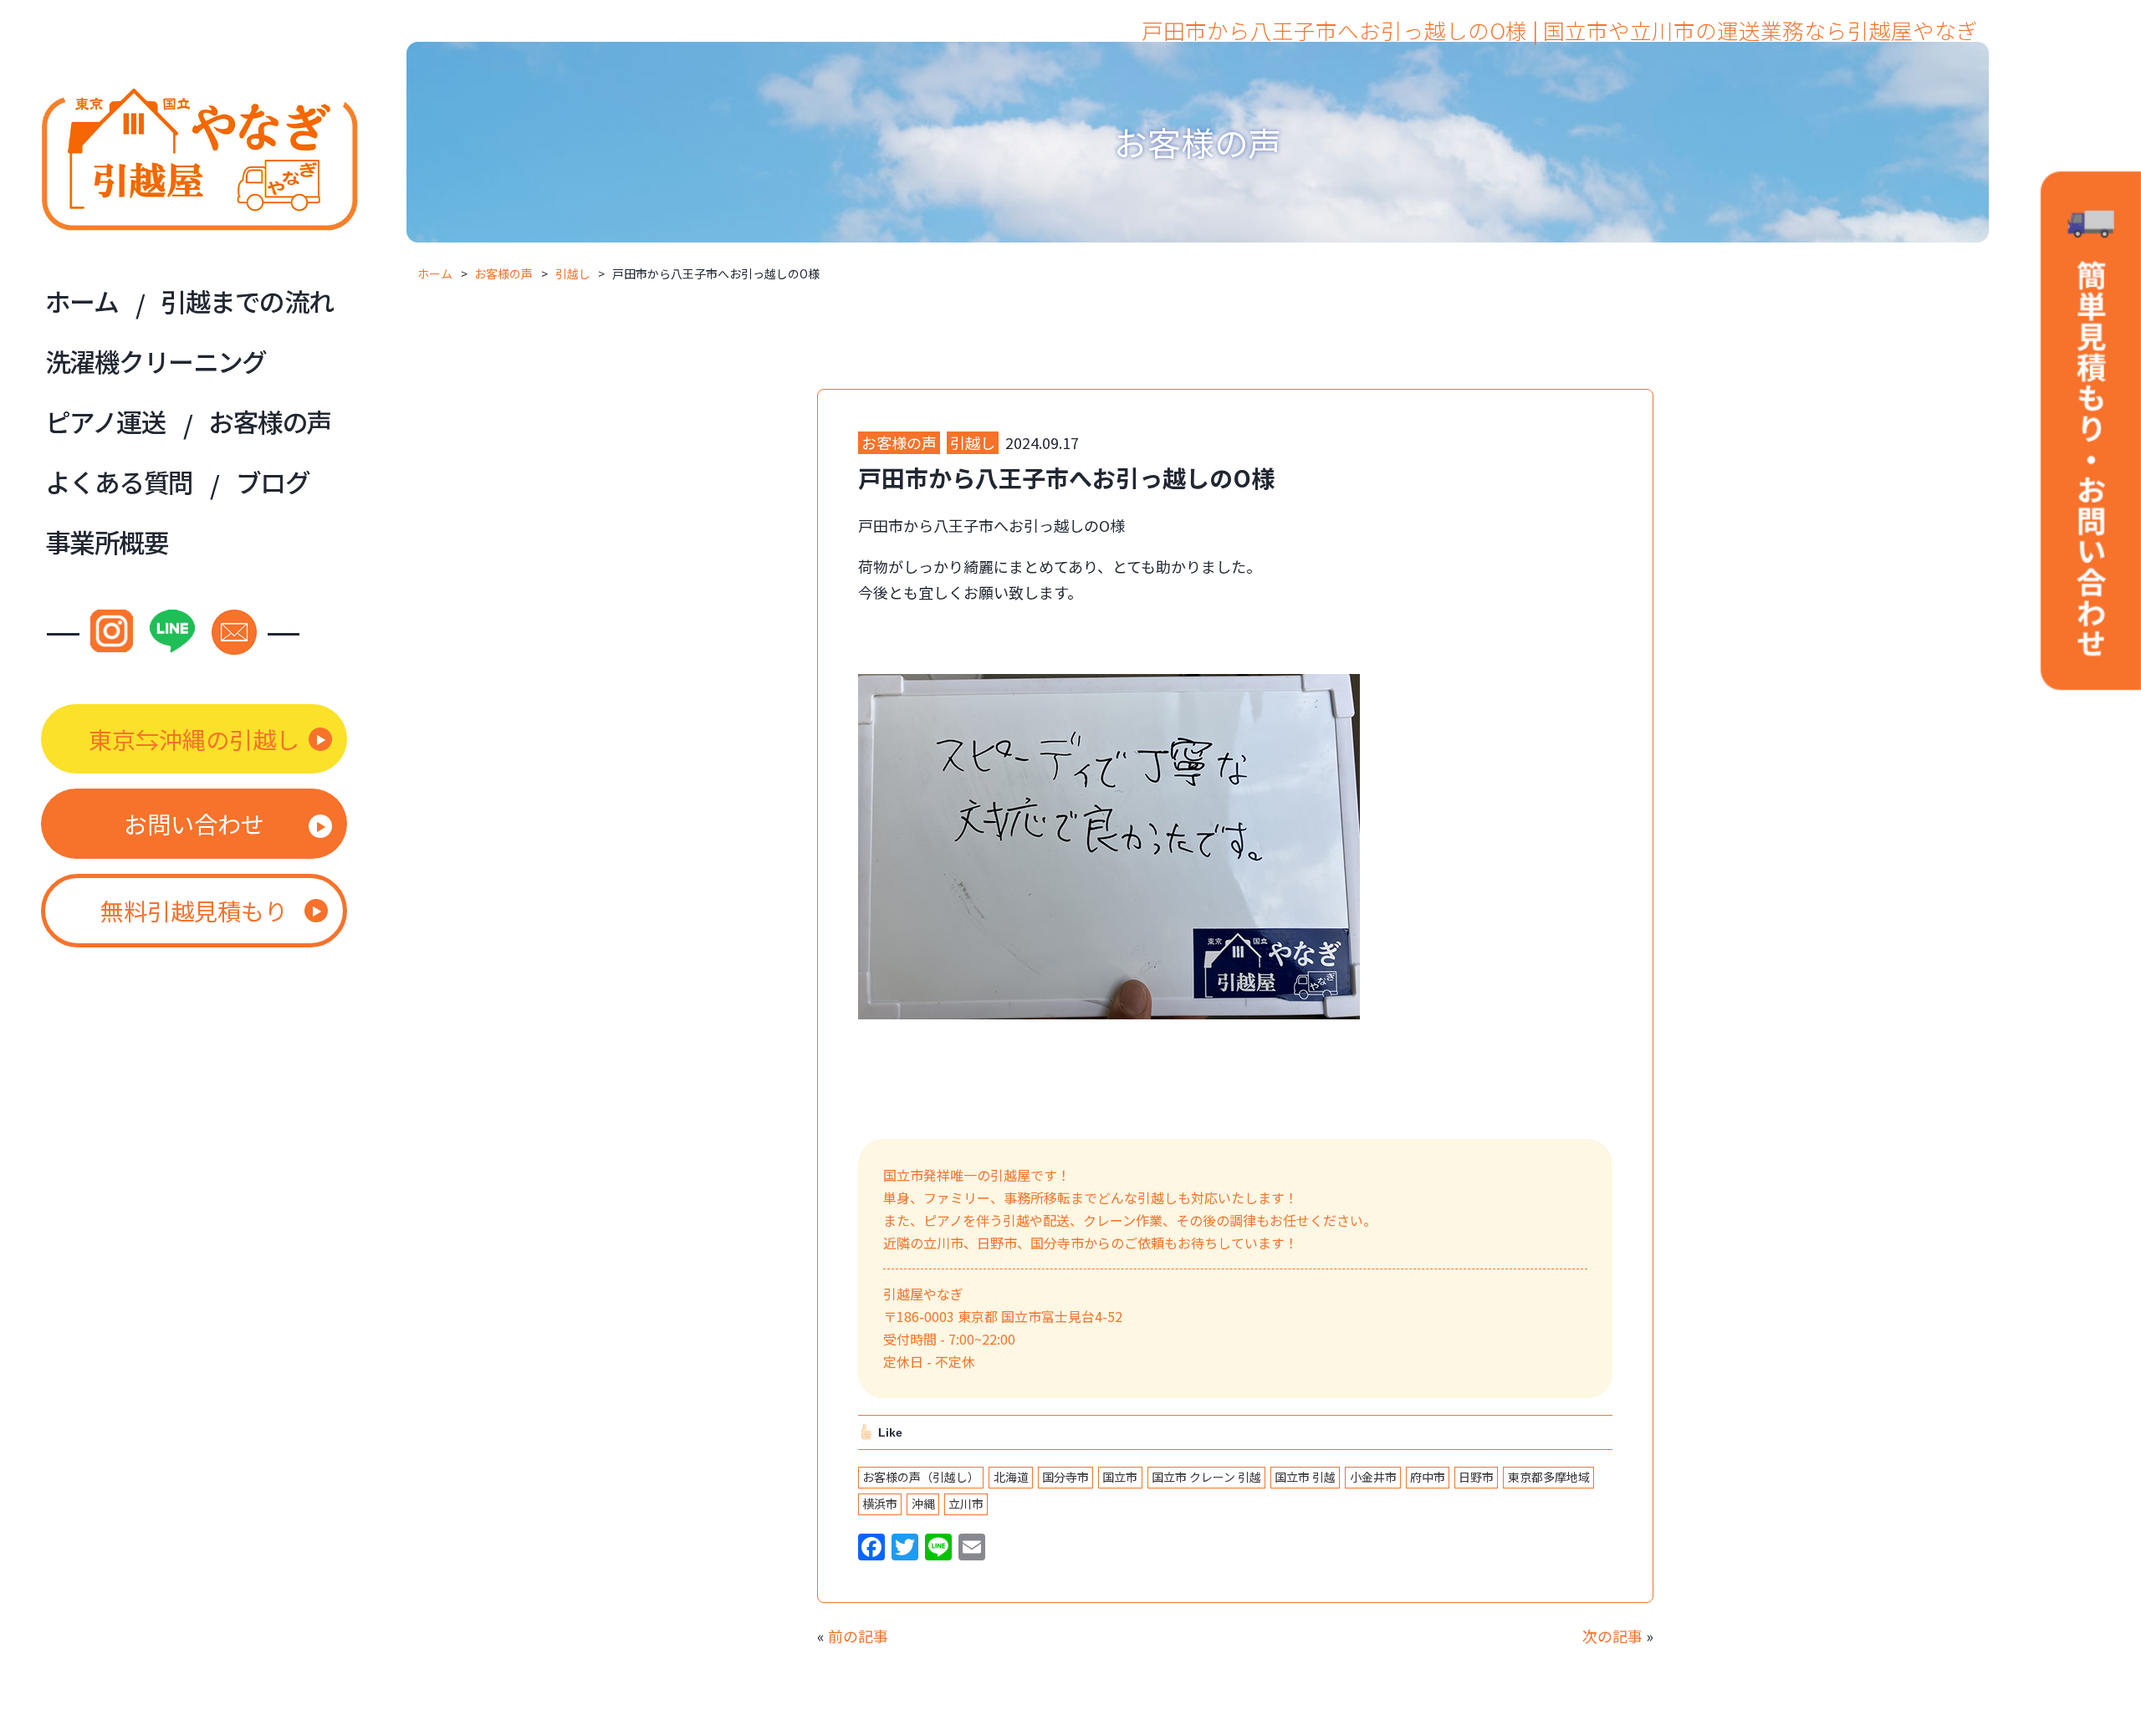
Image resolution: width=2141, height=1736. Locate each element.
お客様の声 (270, 421)
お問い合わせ (194, 823)
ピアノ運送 (105, 421)
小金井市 (1373, 1477)
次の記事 (1612, 1636)
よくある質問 (119, 481)
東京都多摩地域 (1549, 1477)
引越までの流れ (247, 301)
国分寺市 (1065, 1477)
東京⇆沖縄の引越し (194, 739)
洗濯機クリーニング (156, 361)
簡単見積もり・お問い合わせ (2091, 434)
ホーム (82, 301)
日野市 (1476, 1477)
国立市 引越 (1305, 1477)
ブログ (273, 481)
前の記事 (858, 1636)
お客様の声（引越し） (921, 1477)
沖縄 (923, 1504)
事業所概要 (107, 541)
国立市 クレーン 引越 (1206, 1477)
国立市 (1120, 1477)
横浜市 (880, 1504)
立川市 (966, 1504)
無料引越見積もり (194, 910)
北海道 (1011, 1477)
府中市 (1428, 1477)
